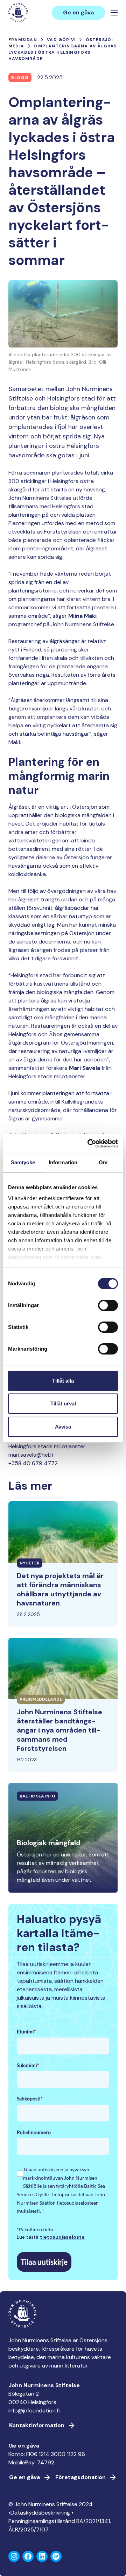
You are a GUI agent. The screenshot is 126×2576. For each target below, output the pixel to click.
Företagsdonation (80, 2477)
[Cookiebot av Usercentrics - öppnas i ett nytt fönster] (89, 1144)
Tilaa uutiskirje (44, 2262)
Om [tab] (103, 1162)
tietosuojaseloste (62, 2237)
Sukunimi (28, 2065)
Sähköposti (30, 2098)
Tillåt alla (63, 1381)
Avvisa (63, 1427)
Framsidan (23, 40)
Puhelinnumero (34, 2132)
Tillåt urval (63, 1403)
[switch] (108, 1308)
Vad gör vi (61, 40)
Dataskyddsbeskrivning (40, 2513)
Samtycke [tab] (23, 1162)
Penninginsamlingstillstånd (42, 2521)
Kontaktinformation (37, 2425)
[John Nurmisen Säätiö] (18, 13)
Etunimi (26, 2031)
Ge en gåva (78, 12)
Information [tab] (63, 1162)
